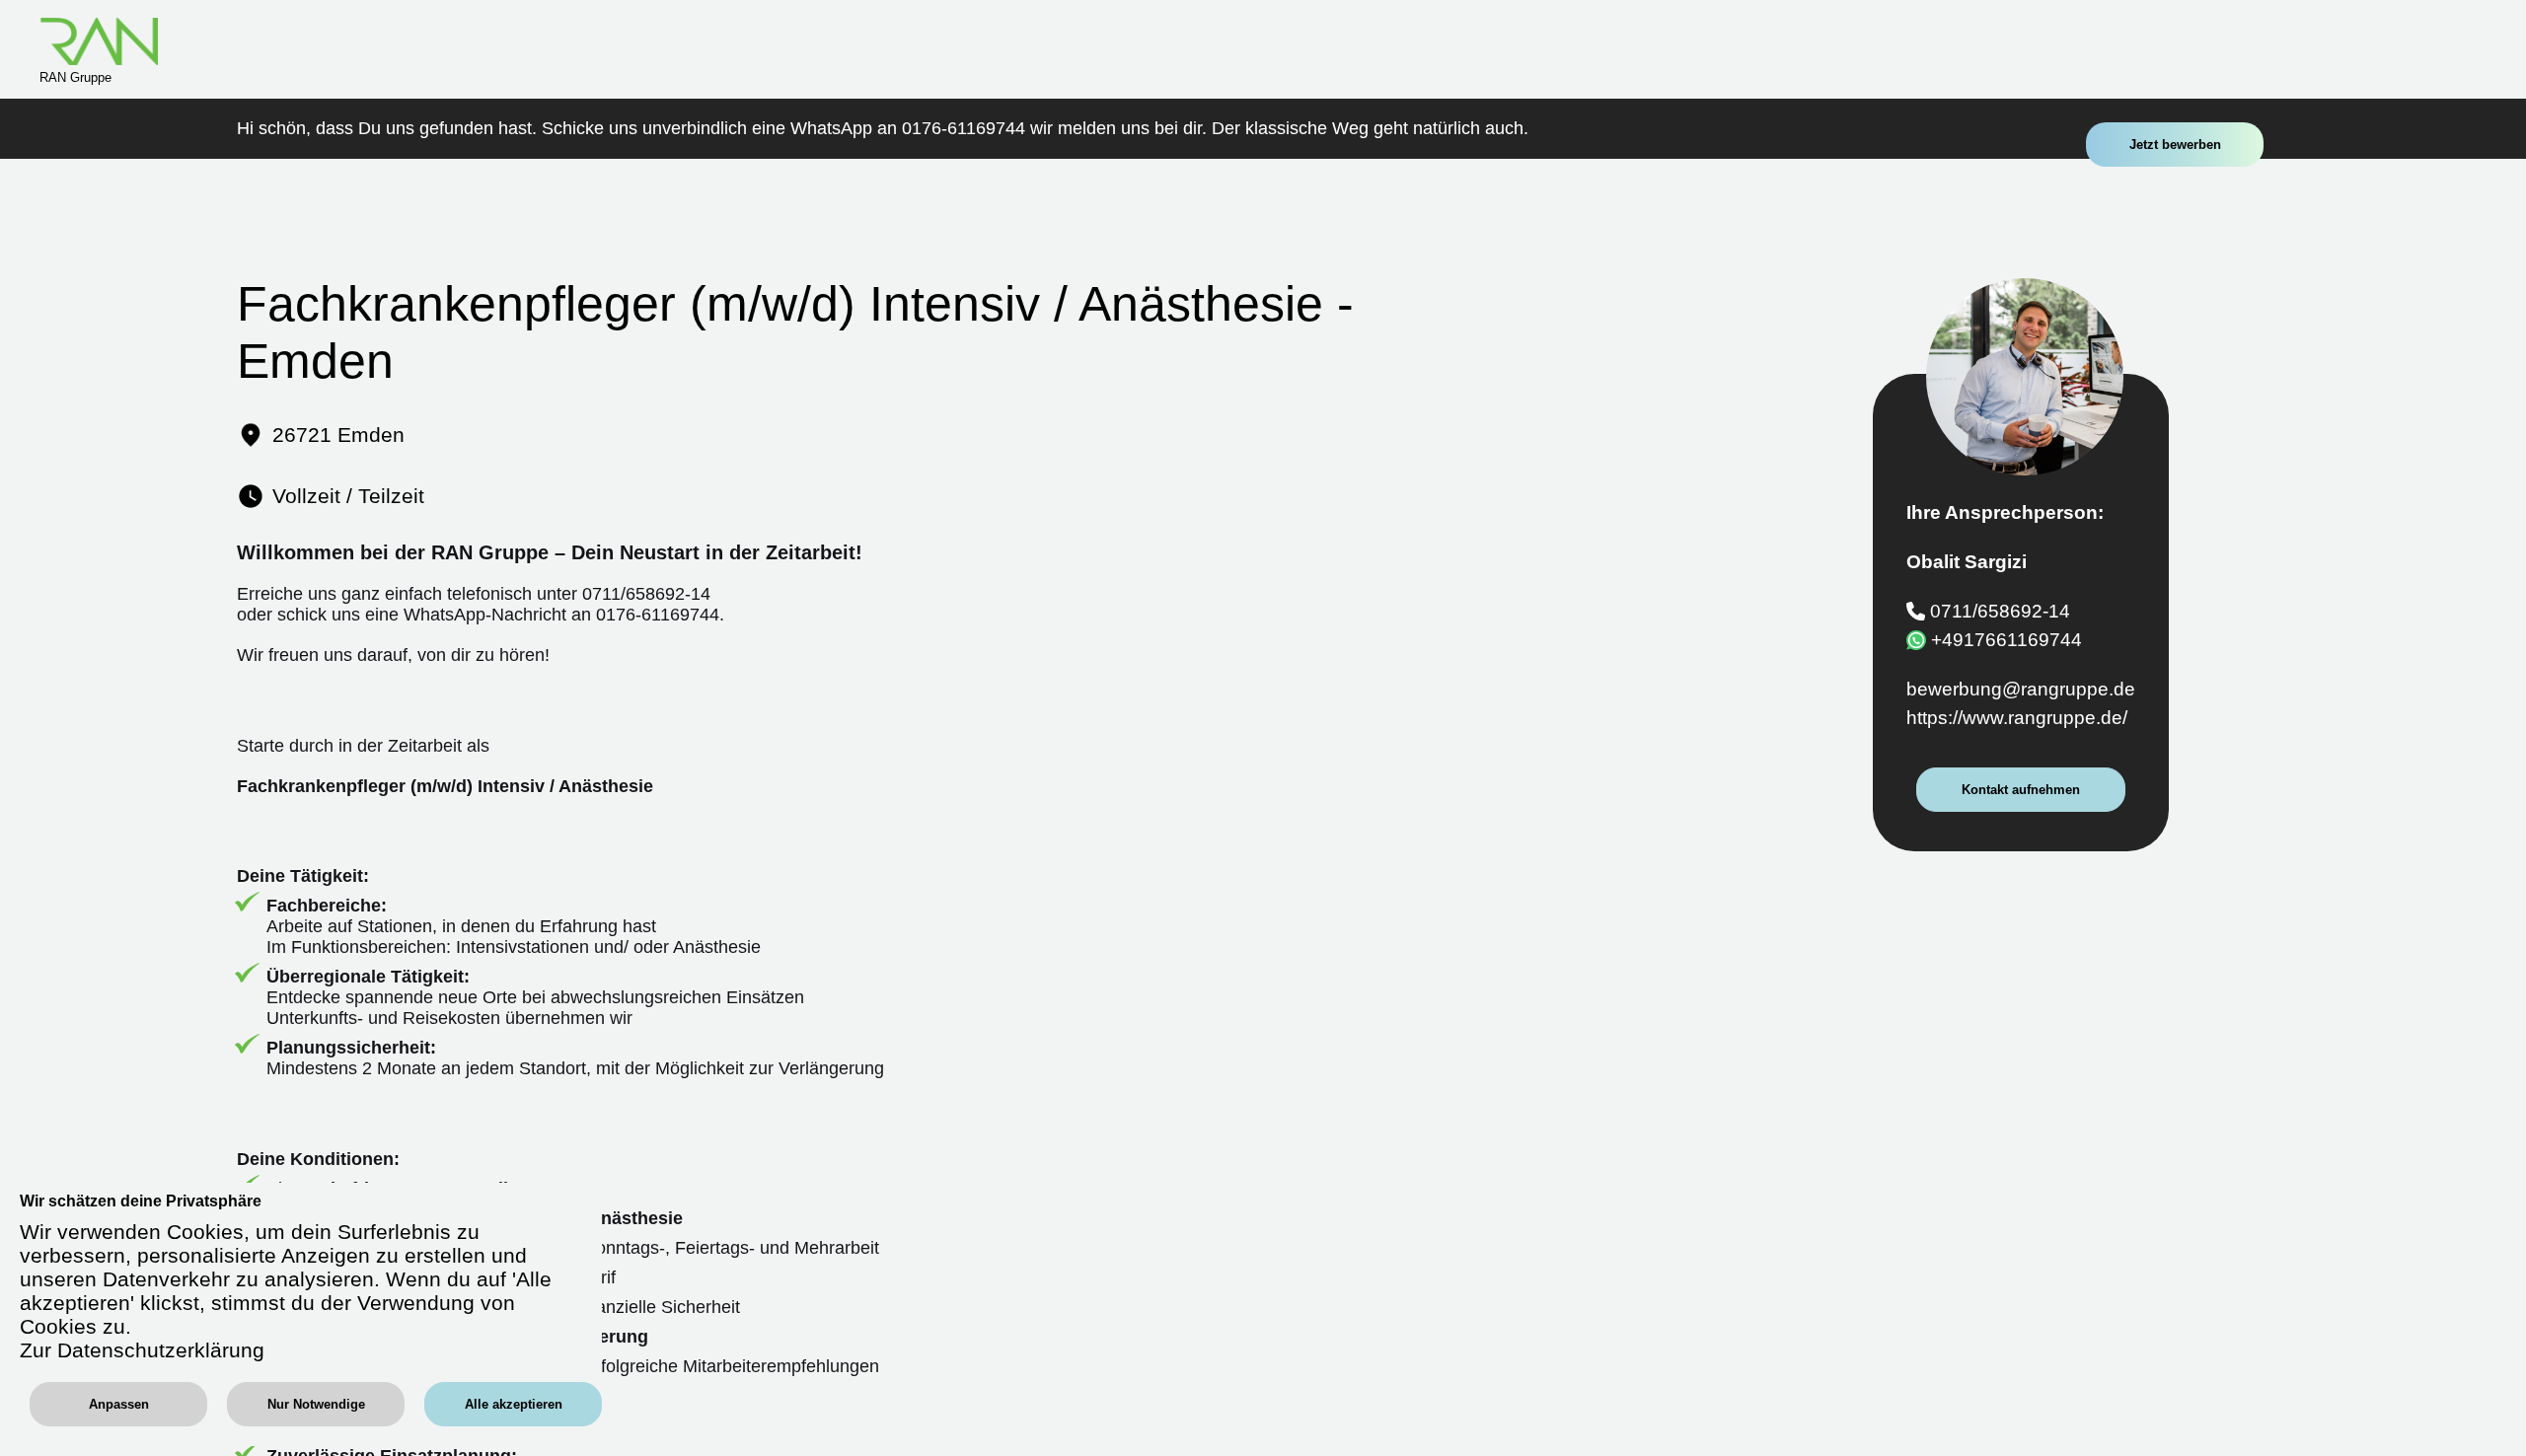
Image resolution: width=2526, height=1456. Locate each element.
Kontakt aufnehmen (2021, 790)
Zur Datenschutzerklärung (142, 1350)
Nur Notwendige (316, 1404)
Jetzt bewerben (2175, 145)
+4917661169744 (2006, 640)
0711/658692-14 (2000, 610)
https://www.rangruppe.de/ (2017, 718)
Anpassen (119, 1404)
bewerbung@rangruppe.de (2021, 689)
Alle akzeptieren (514, 1404)
